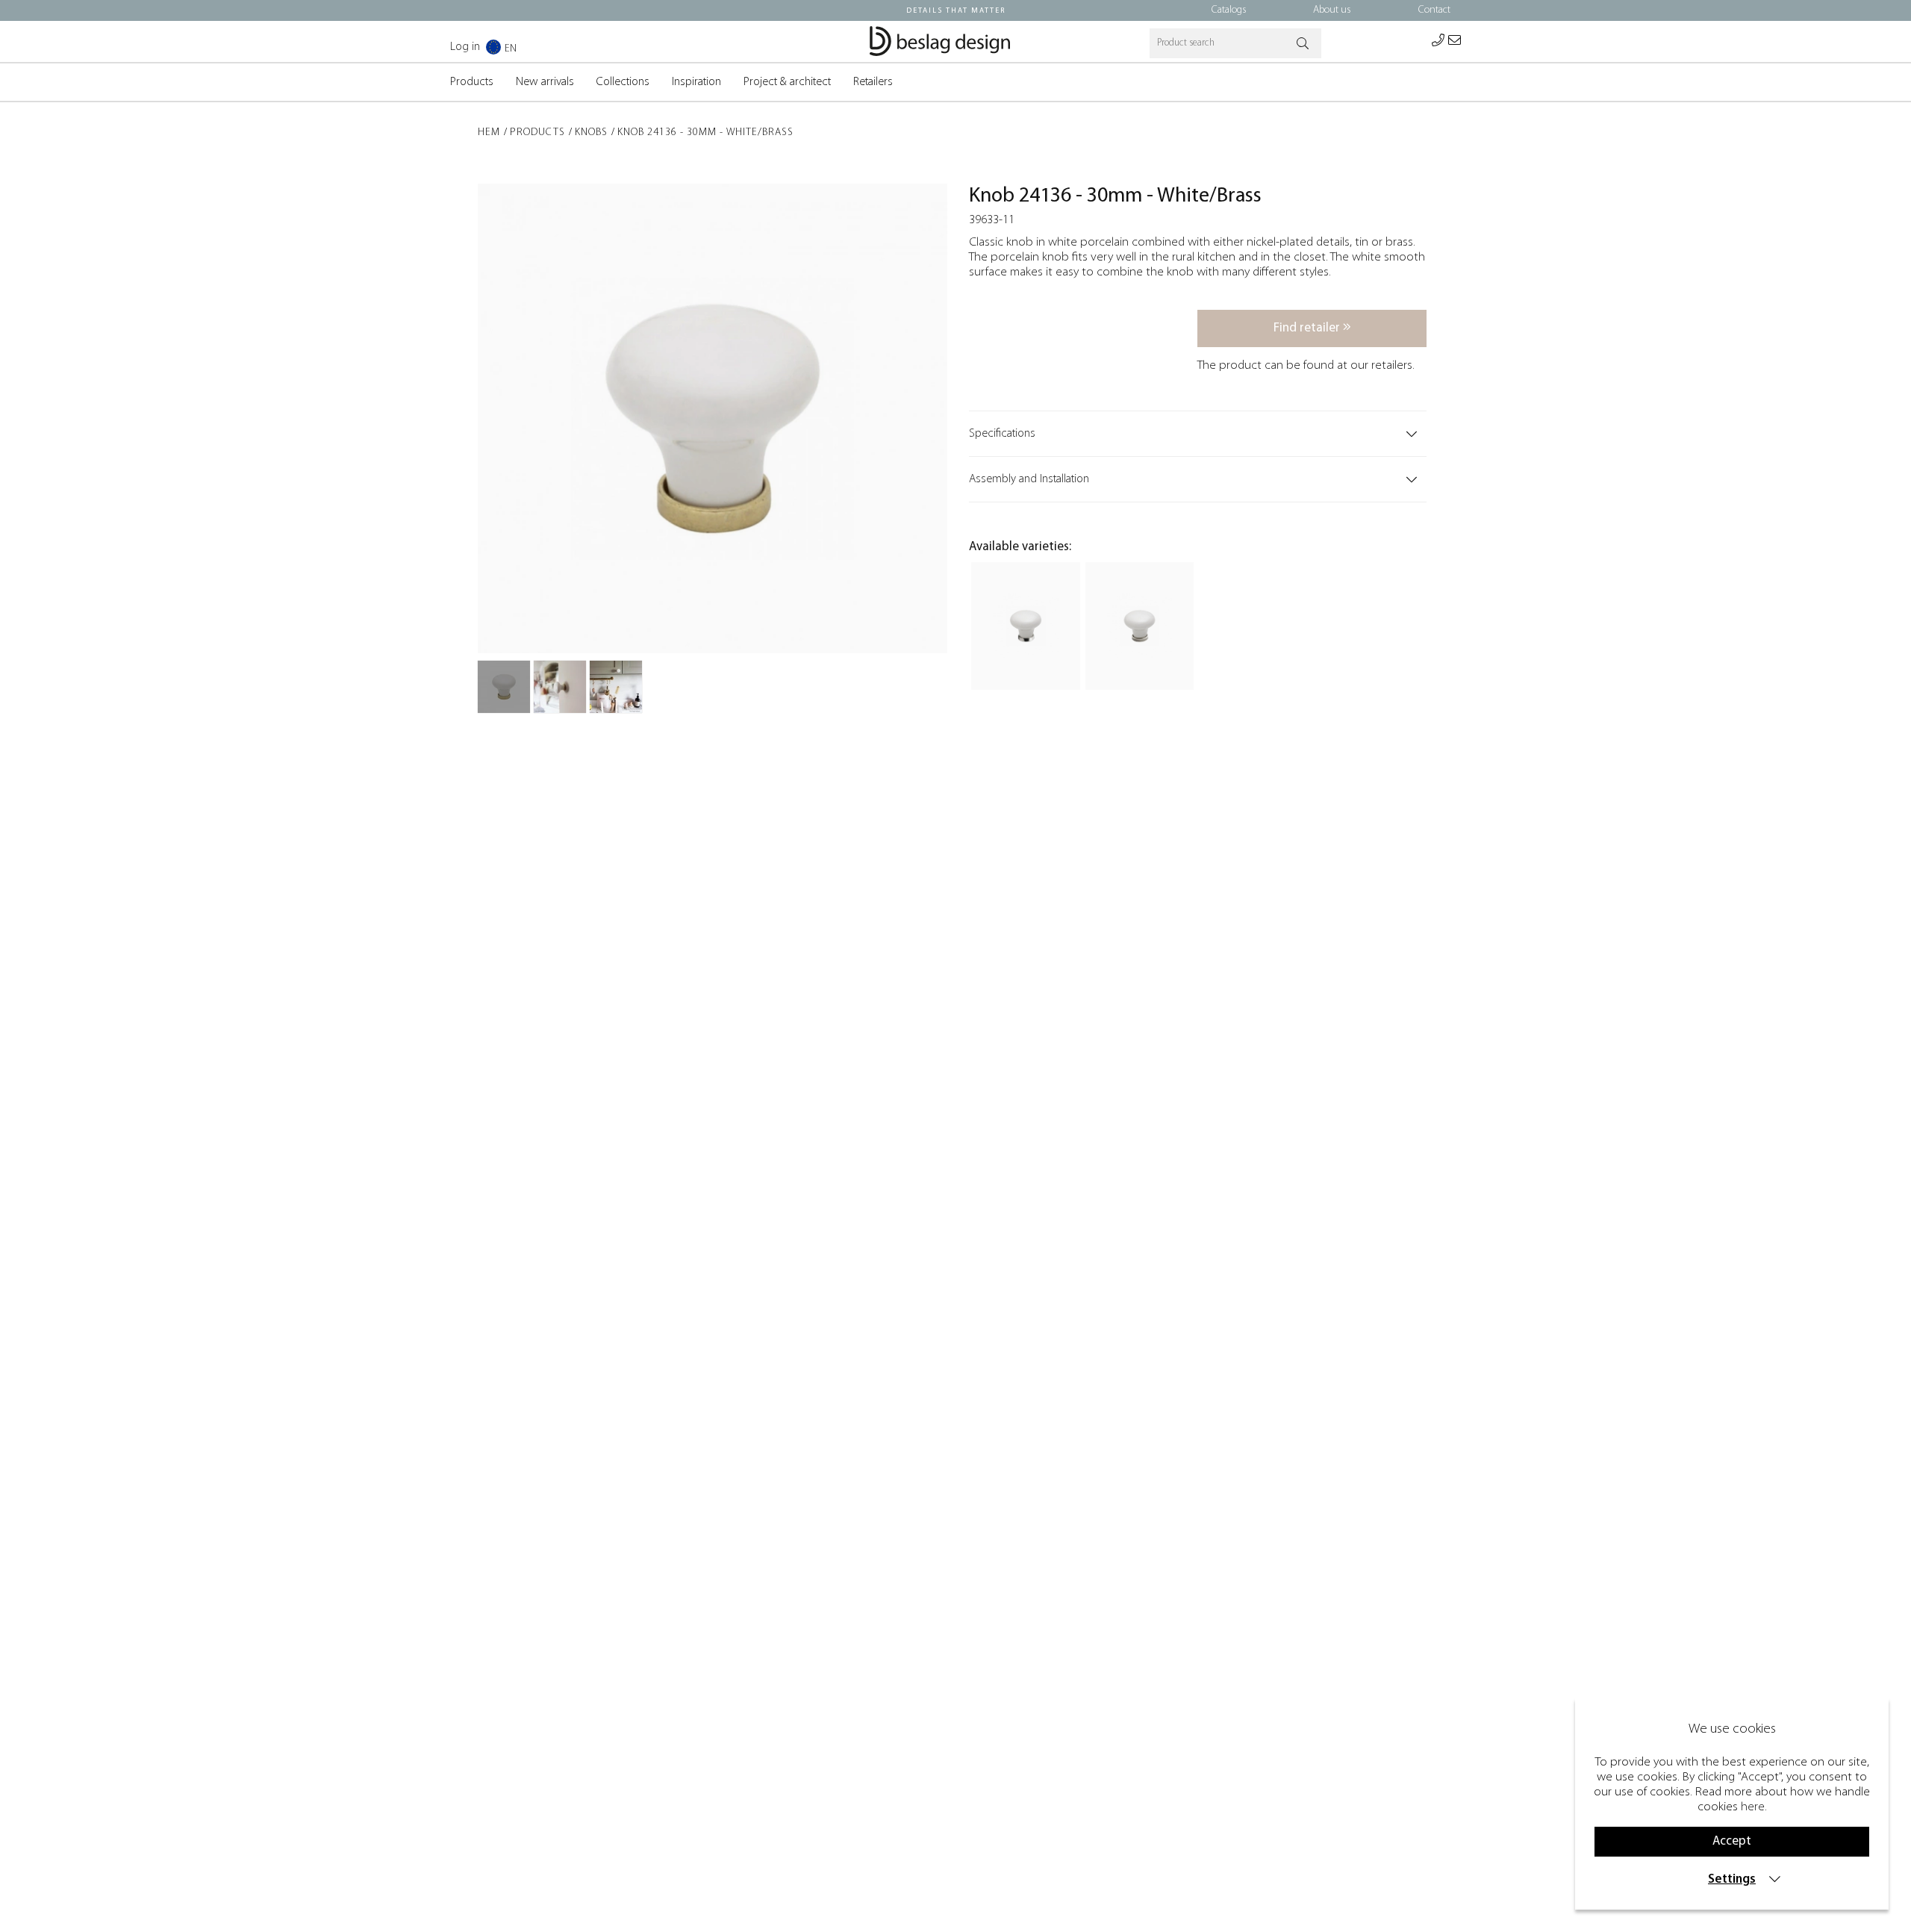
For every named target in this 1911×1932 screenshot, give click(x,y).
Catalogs (1229, 10)
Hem (489, 133)
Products (472, 82)
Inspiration (696, 82)
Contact (1434, 10)
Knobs (591, 133)
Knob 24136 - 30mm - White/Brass (705, 133)
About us (1332, 10)
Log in (465, 47)
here (1753, 1807)
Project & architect (787, 82)
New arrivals (545, 82)
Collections (623, 82)
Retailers (873, 82)
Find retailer (1308, 328)
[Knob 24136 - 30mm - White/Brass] (504, 687)
